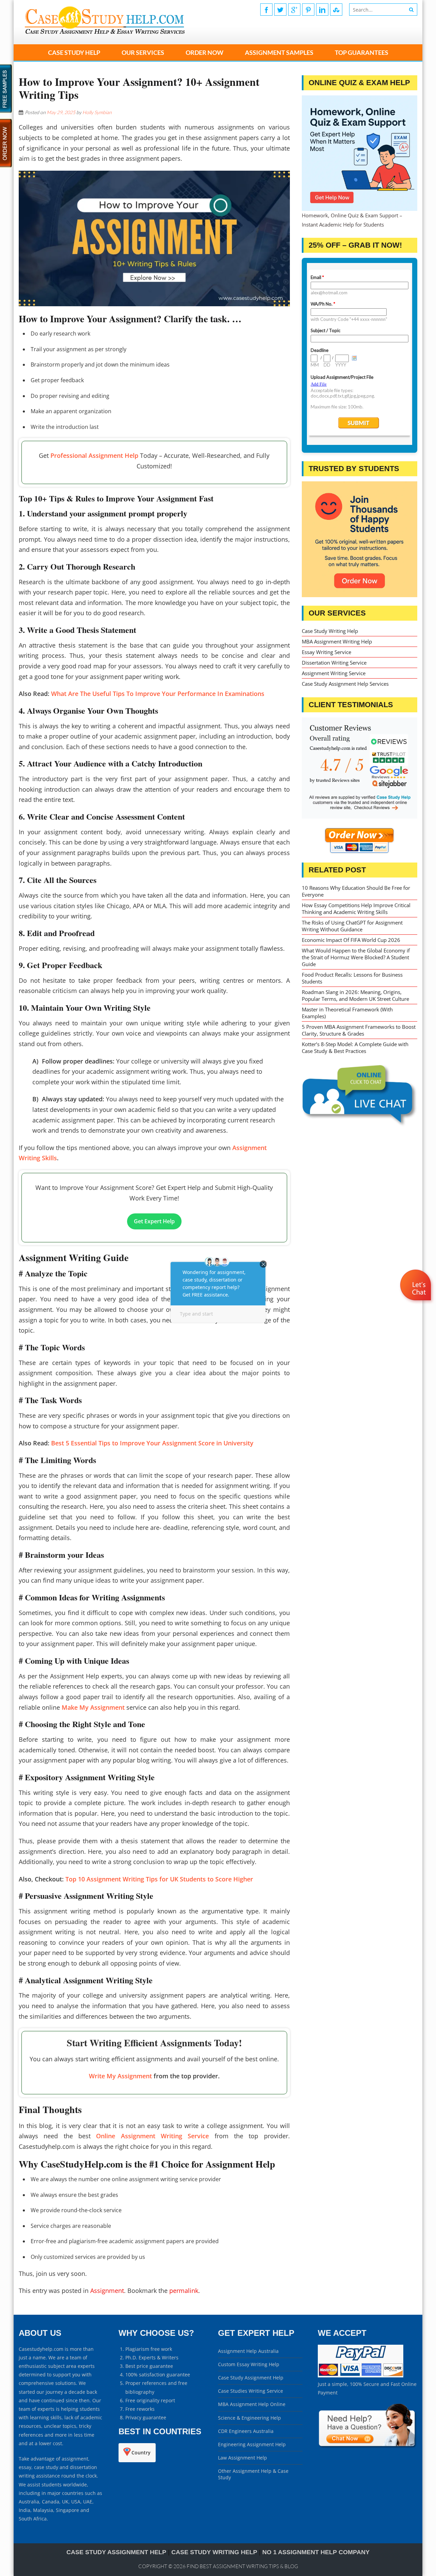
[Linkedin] (322, 10)
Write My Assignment (120, 2076)
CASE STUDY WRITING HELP (214, 2552)
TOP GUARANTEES (362, 52)
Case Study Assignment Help (251, 2378)
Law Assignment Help (243, 2458)
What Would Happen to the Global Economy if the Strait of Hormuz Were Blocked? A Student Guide (356, 957)
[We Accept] (361, 2376)
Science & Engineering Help (250, 2418)
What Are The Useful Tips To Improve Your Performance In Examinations (158, 694)
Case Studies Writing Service (251, 2391)
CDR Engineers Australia (246, 2431)
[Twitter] (280, 10)
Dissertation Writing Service (334, 663)
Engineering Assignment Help (252, 2444)
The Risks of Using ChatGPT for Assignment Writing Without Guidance (352, 926)
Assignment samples (279, 52)
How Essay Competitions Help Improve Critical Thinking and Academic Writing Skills (356, 909)
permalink (184, 2291)
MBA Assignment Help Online (252, 2404)
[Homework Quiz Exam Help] (360, 153)
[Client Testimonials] (360, 768)
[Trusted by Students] (360, 539)
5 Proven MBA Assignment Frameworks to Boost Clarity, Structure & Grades (359, 1030)
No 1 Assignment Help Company (316, 2552)
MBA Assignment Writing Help (337, 641)
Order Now (205, 52)
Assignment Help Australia (248, 2351)
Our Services (143, 52)
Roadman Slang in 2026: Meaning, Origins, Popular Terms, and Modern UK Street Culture (355, 995)
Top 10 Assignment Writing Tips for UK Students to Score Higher (159, 1879)
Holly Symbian (97, 112)
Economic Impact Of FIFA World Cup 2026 (351, 940)
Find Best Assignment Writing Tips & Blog (242, 2566)
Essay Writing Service (326, 652)
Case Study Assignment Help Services (345, 684)
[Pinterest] (308, 10)
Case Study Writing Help (330, 631)
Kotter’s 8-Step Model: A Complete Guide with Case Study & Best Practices (355, 1048)
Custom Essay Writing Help (249, 2364)
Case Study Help (74, 52)
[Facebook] (266, 10)
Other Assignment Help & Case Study (253, 2474)
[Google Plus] (294, 10)
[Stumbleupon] (336, 10)
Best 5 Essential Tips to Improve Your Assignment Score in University (152, 1443)
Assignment (107, 2291)
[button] (416, 1305)
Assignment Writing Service (334, 673)
